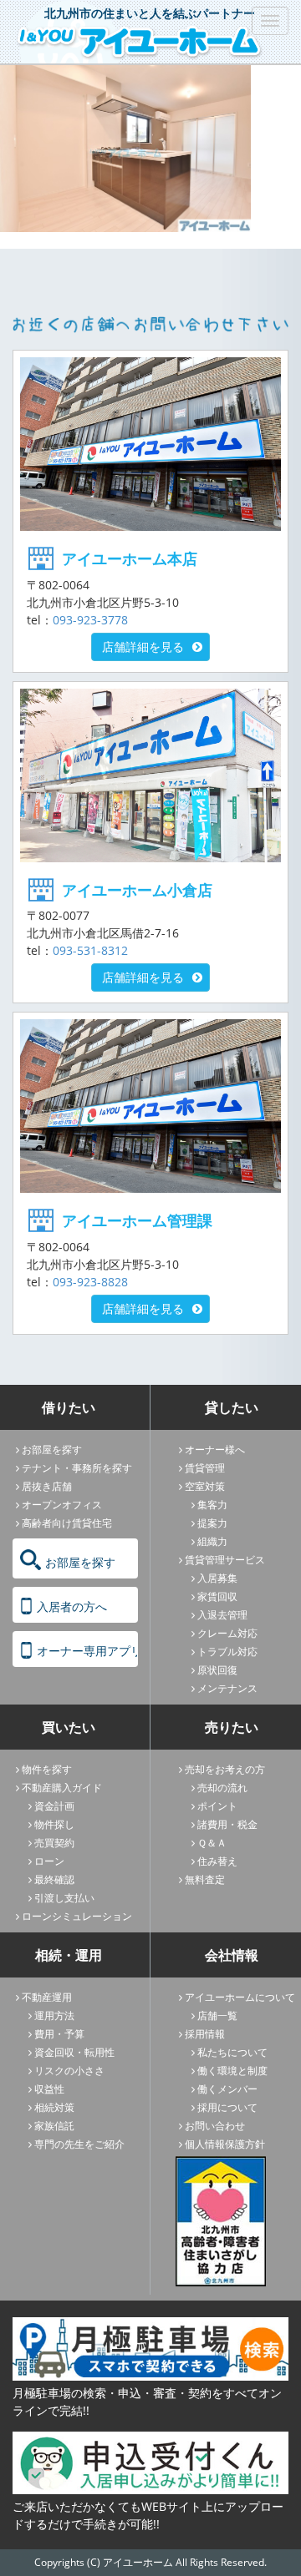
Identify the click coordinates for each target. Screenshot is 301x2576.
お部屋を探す (52, 1450)
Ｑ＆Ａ (212, 1843)
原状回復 (217, 1670)
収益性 (49, 2089)
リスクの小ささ (69, 2071)
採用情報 (205, 2034)
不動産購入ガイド (62, 1788)
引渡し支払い (64, 1898)
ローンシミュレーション (77, 1916)
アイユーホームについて (240, 1997)
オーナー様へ (215, 1450)
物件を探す (47, 1769)
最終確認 (54, 1879)
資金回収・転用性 (74, 2052)
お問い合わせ (215, 2126)
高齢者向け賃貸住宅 (67, 1523)
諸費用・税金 (227, 1824)
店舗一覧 (217, 2015)
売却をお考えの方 (225, 1769)
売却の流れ (222, 1788)
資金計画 (54, 1806)
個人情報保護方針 (225, 2144)
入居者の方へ (72, 1606)
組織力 (212, 1541)
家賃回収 (217, 1596)
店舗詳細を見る (143, 647)
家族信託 (54, 2126)
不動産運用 (47, 1997)
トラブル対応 (227, 1652)
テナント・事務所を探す (77, 1468)
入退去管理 (222, 1615)
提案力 (212, 1523)
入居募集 (217, 1578)
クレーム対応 (227, 1633)
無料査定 (205, 1879)
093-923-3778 (90, 620)
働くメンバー (227, 2089)
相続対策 (54, 2107)
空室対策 (205, 1486)
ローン (49, 1861)
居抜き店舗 (47, 1486)
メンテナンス (227, 1688)
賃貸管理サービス (225, 1560)
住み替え (217, 1861)
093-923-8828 (90, 1282)
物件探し (54, 1824)
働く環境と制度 (232, 2071)
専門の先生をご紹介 (79, 2144)
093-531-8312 (90, 950)
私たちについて (232, 2052)
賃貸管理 (205, 1468)
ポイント (217, 1806)
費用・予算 (59, 2034)
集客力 (212, 1505)
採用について (227, 2107)
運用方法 (54, 2015)
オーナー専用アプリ (87, 1651)
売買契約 (54, 1843)
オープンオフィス (62, 1505)
